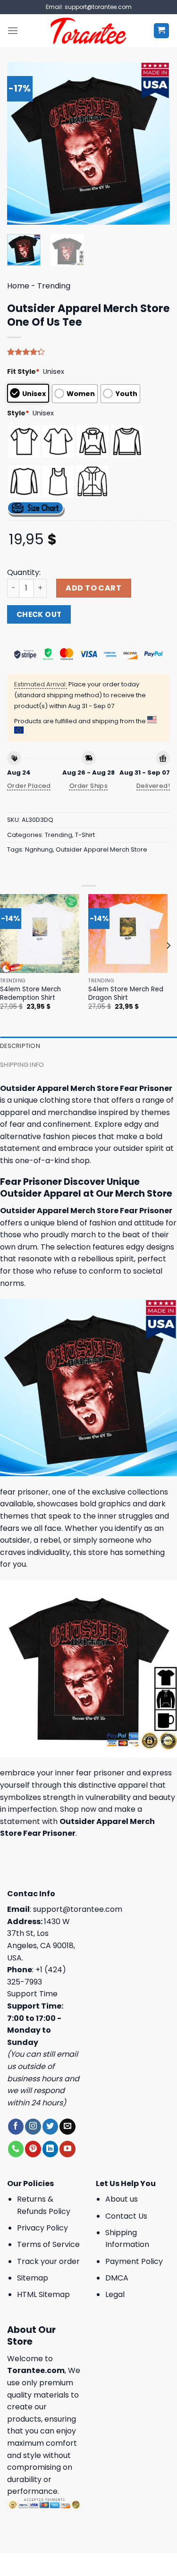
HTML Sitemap (43, 2294)
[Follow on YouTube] (67, 2149)
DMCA (117, 2278)
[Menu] (13, 30)
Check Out (39, 614)
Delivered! (153, 786)
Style (18, 413)
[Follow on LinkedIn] (50, 2149)
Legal (115, 2294)
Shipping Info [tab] (22, 1065)
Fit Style (23, 372)
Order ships (88, 786)
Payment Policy (134, 2261)
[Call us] (16, 2149)
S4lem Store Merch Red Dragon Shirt (126, 993)
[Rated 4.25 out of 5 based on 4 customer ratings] (88, 352)
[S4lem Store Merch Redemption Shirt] (40, 934)
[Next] (155, 143)
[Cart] (162, 31)
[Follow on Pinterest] (33, 2149)
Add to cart (93, 588)
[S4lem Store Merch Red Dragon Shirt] (128, 934)
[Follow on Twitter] (50, 2127)
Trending (54, 286)
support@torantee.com (78, 1909)
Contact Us (126, 2216)
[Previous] (22, 143)
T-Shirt (85, 835)
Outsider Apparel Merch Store (101, 849)
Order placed (29, 786)
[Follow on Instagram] (33, 2127)
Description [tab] (20, 1046)
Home (18, 286)
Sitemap (33, 2278)
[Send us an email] (67, 2127)
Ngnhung (39, 849)
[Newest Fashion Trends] (88, 31)
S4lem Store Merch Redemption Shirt (30, 993)
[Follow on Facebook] (16, 2127)
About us (122, 2199)
